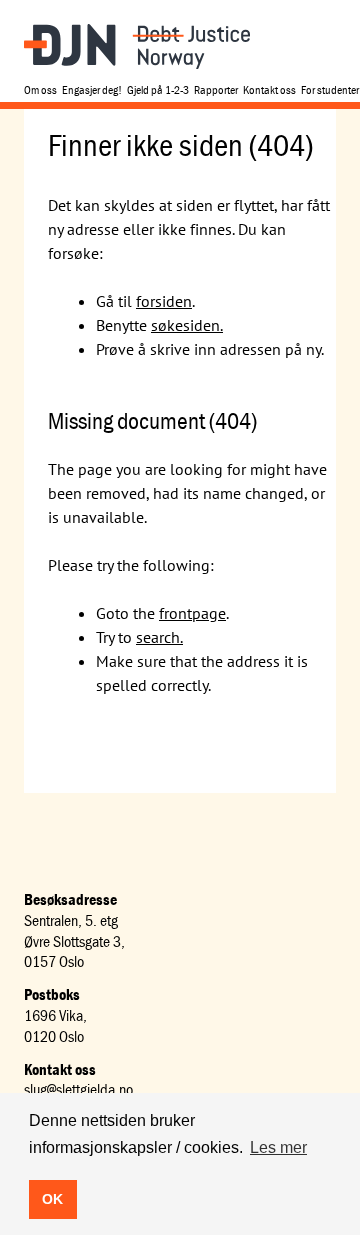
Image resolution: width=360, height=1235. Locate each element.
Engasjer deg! (92, 89)
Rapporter (216, 89)
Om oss (40, 89)
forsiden (164, 301)
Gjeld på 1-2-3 (158, 89)
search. (159, 637)
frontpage (192, 613)
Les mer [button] (278, 1147)
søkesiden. (187, 325)
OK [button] (52, 1199)
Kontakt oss (269, 89)
